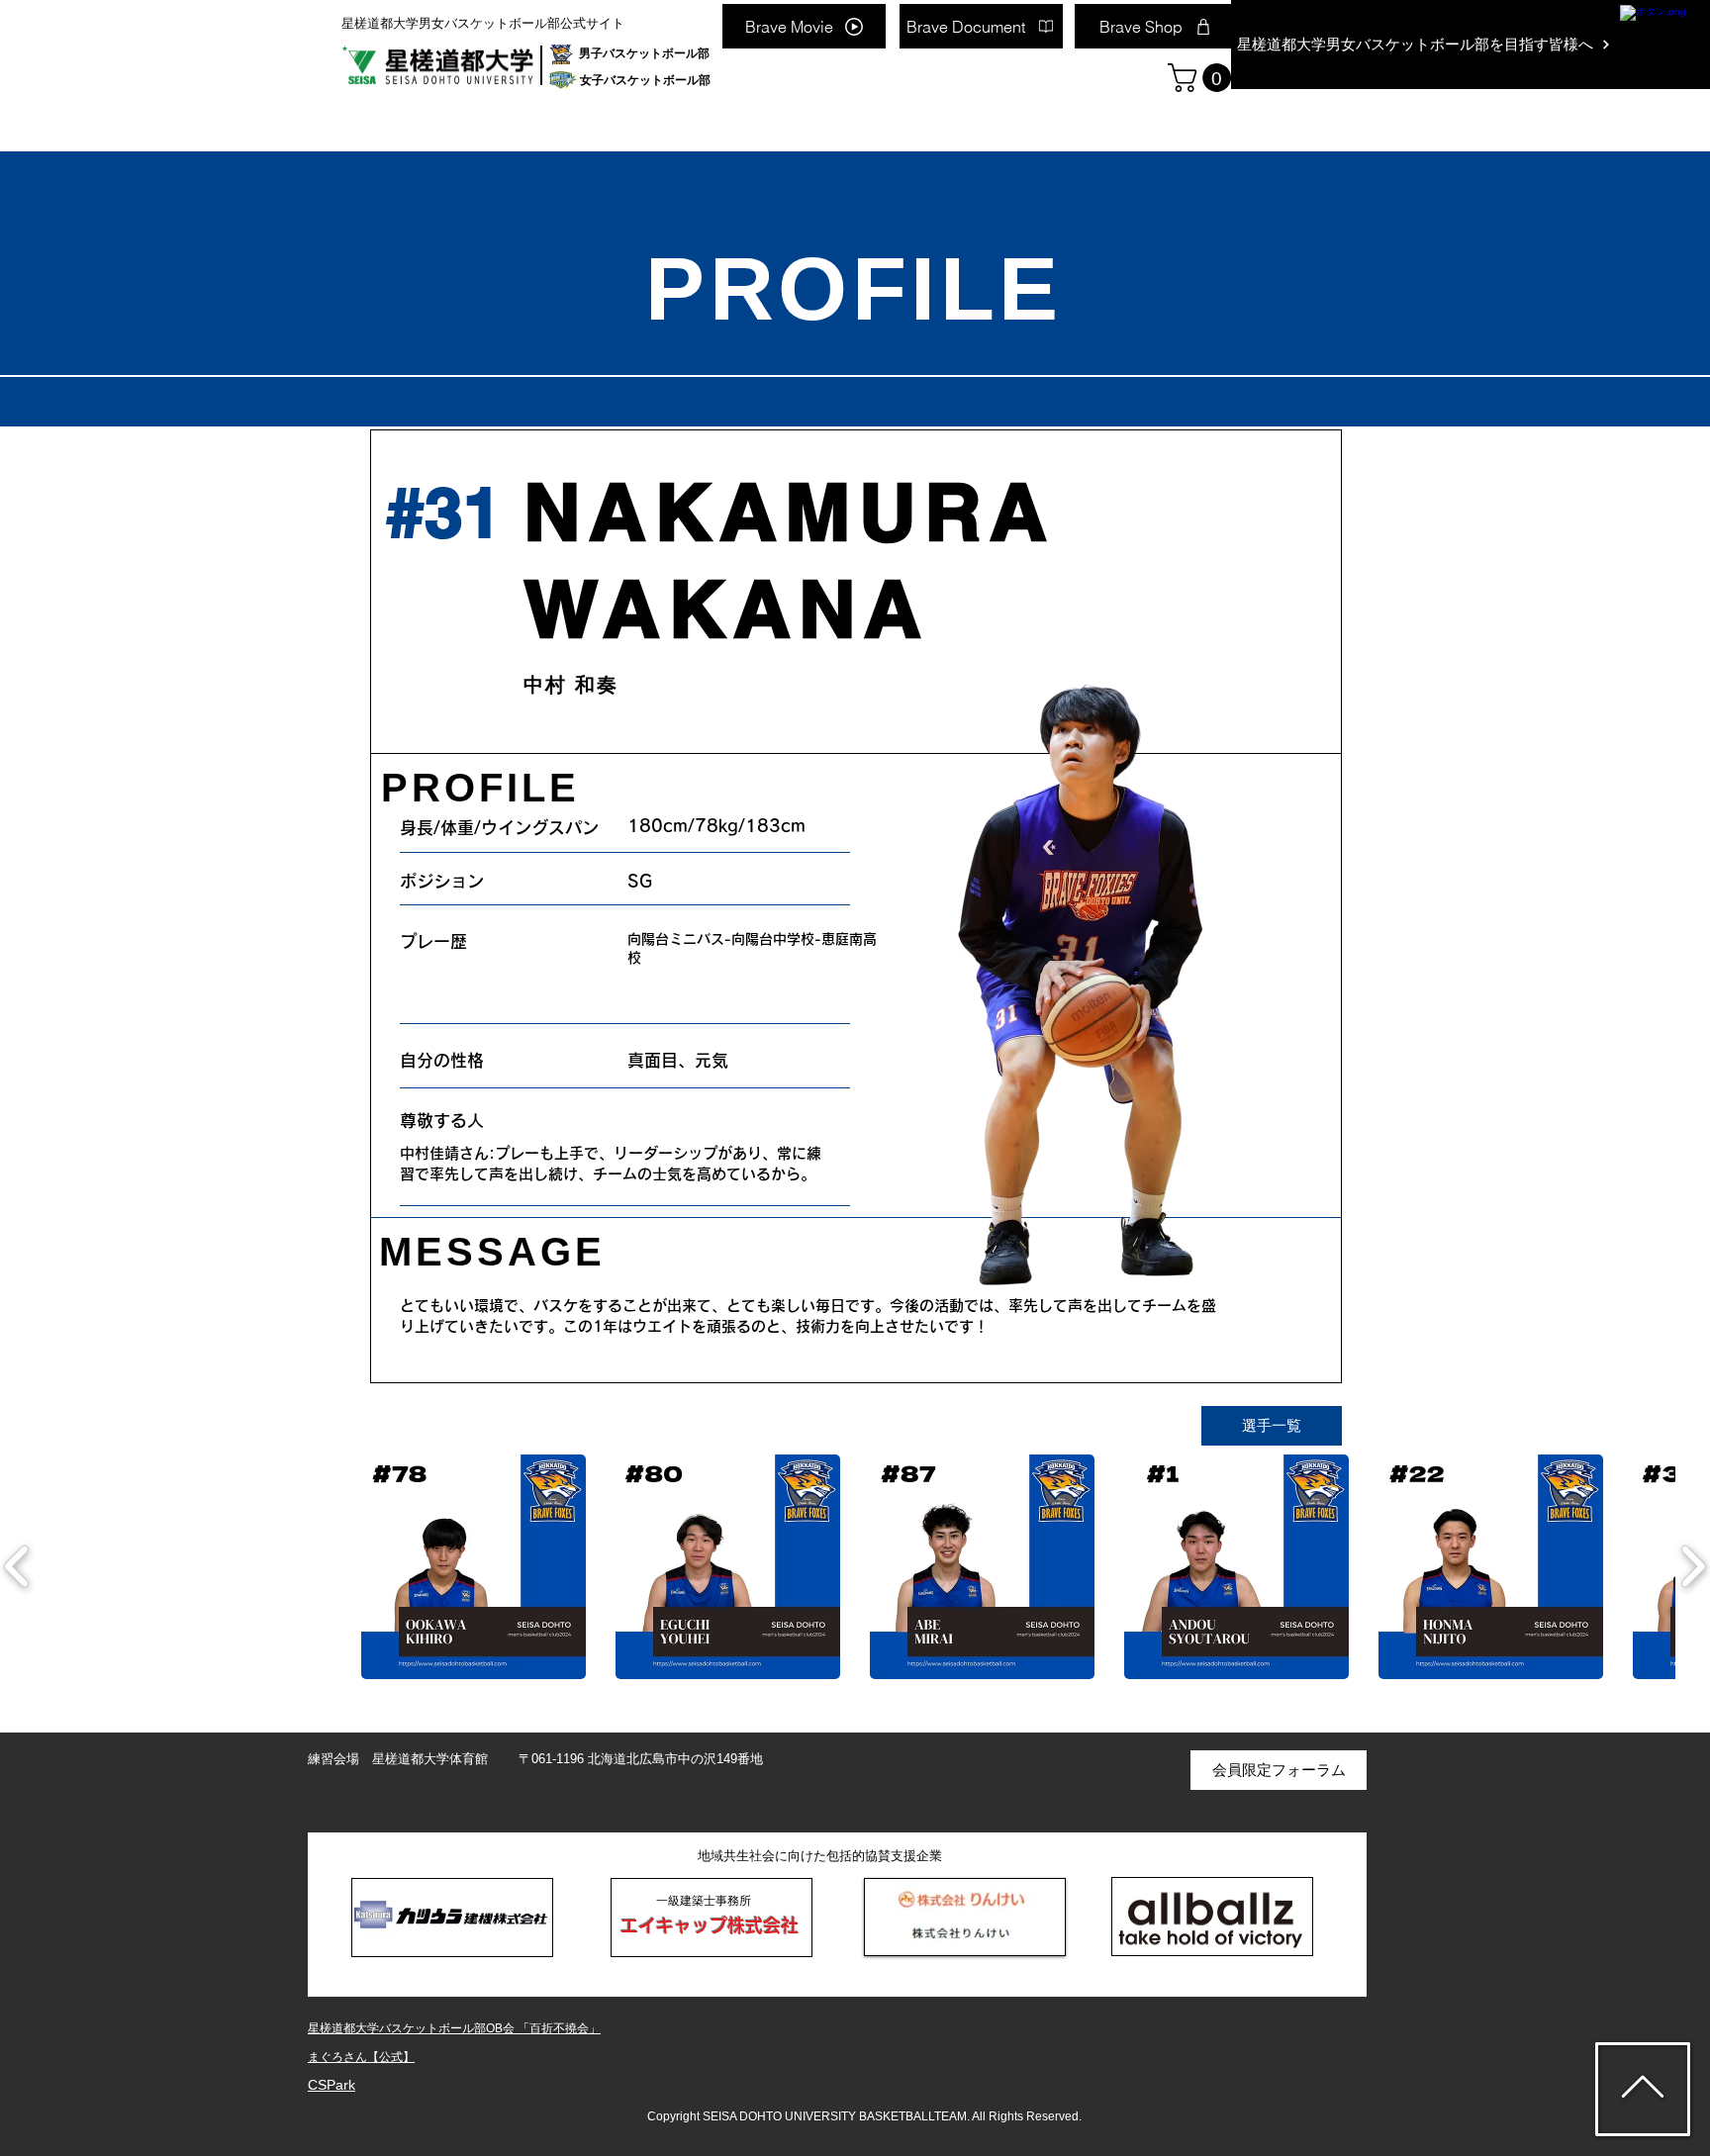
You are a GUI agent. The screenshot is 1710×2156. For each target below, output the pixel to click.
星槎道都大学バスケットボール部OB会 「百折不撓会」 (454, 2028)
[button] (1203, 78)
